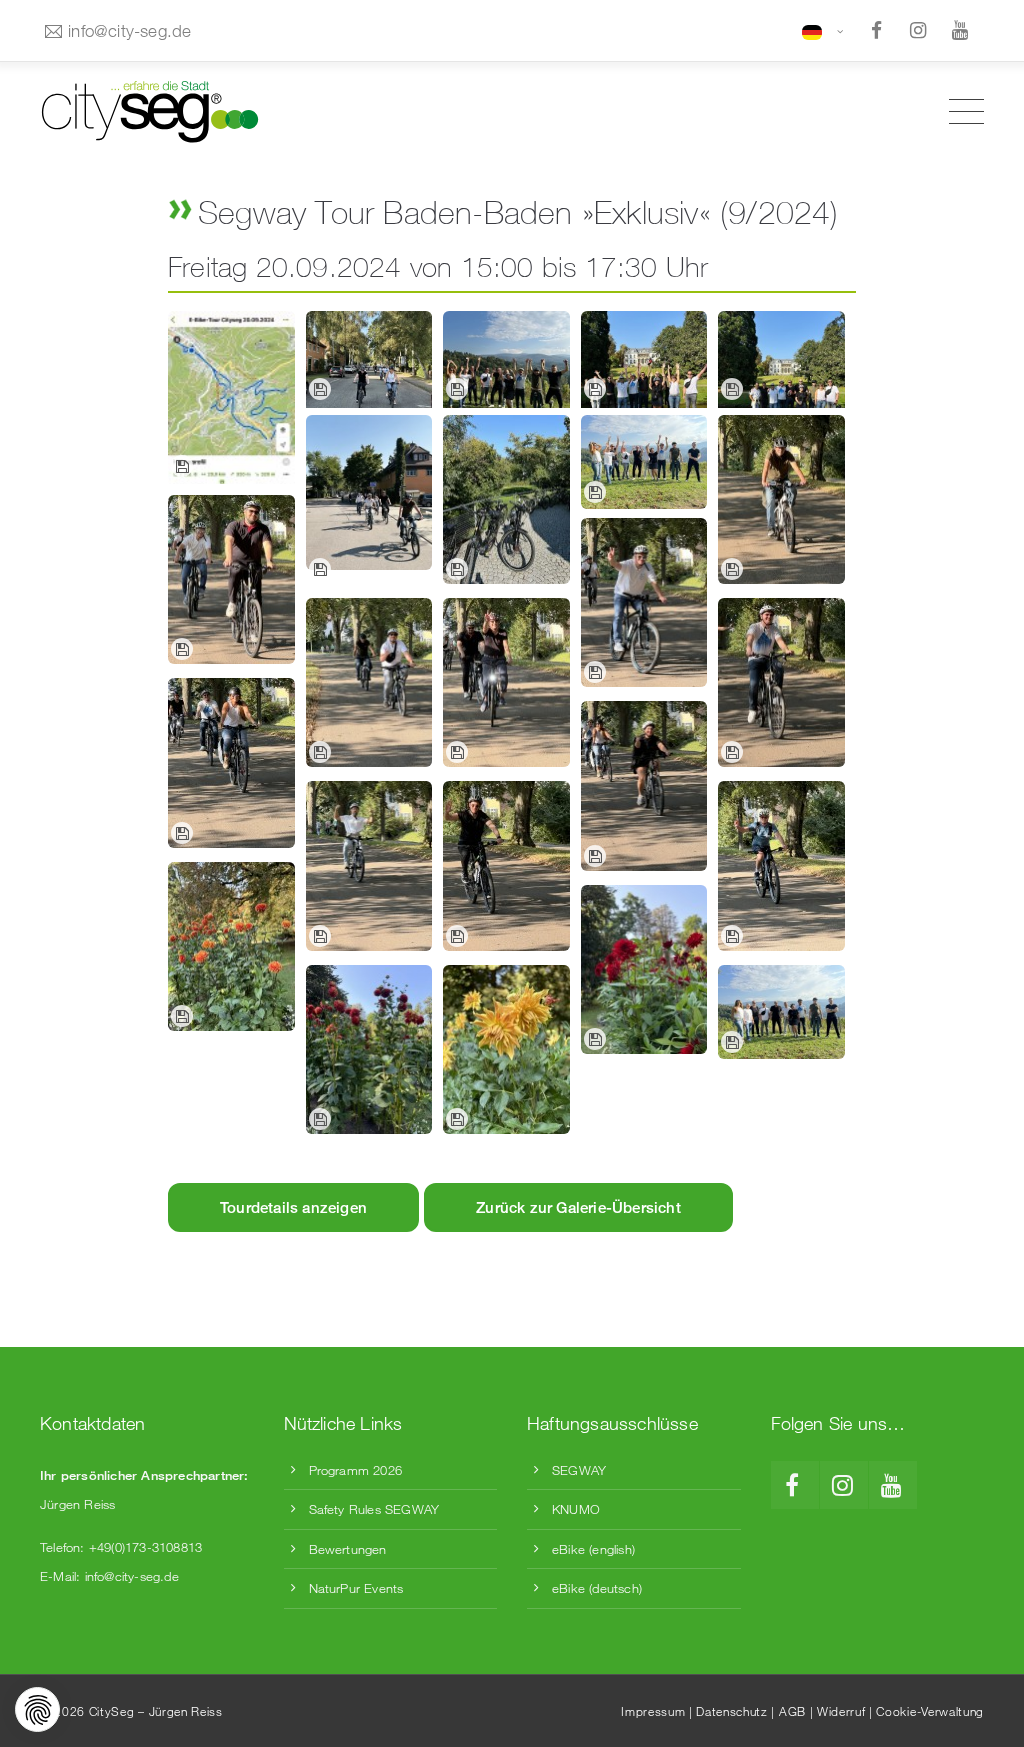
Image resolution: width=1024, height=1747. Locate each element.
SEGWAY (579, 1470)
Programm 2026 (356, 1470)
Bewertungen (348, 1549)
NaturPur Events (356, 1588)
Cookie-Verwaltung (930, 1711)
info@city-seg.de (129, 30)
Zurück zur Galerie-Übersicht (578, 1207)
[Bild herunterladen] (182, 466)
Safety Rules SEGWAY (374, 1509)
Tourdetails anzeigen (293, 1207)
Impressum (653, 1711)
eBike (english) (593, 1549)
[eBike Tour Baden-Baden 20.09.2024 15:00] (231, 397)
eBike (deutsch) (597, 1588)
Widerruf (841, 1711)
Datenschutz (731, 1711)
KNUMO (576, 1509)
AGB (792, 1711)
